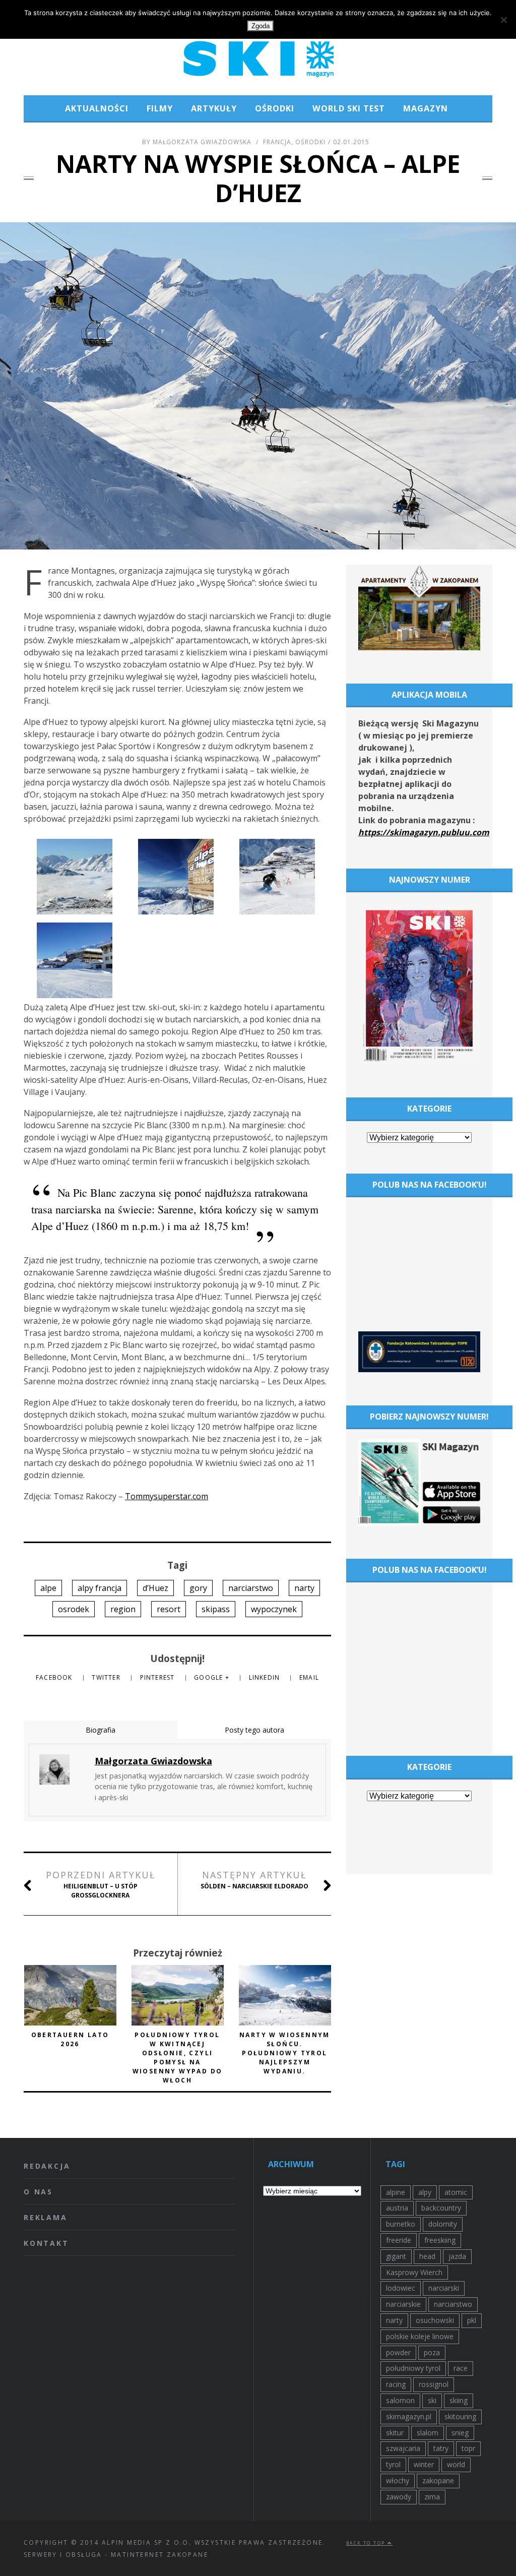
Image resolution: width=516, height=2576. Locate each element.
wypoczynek (274, 1609)
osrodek (74, 1609)
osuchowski (435, 2320)
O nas (38, 2192)
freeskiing (440, 2240)
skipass (216, 1609)
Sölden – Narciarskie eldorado (254, 1880)
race (461, 2368)
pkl (472, 2320)
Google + (213, 1677)
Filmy (160, 108)
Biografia (101, 1730)
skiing (459, 2400)
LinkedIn (266, 1677)
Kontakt (46, 2243)
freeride (399, 2240)
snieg (460, 2433)
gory (198, 1588)
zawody (399, 2497)
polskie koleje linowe (420, 2336)
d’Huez (155, 1588)
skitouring (460, 2416)
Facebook (55, 1677)
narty (304, 1588)
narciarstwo (251, 1588)
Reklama (46, 2217)
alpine (396, 2192)
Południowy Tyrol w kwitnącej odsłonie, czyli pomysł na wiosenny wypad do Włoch (178, 2058)
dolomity (443, 2224)
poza (432, 2352)
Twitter (107, 1677)
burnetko (401, 2224)
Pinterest (158, 1677)
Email (309, 1677)
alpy (425, 2192)
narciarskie (403, 2304)
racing (396, 2384)
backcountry (441, 2208)
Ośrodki (275, 108)
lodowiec (401, 2288)
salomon (400, 2400)
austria (397, 2208)
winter (424, 2464)
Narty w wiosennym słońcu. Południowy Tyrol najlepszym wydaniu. (285, 2053)
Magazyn (426, 108)
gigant (396, 2256)
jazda (457, 2256)
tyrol (393, 2464)
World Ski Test (349, 108)
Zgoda (261, 26)
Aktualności (97, 108)
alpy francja (100, 1588)
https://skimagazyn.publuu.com (424, 832)
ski (432, 2400)
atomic (456, 2192)
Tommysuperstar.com (167, 1496)
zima (432, 2497)
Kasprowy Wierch (414, 2272)
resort (169, 1609)
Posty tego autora (254, 1730)
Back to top (367, 2543)
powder (398, 2352)
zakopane (438, 2480)
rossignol (434, 2384)
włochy (398, 2480)
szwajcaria (403, 2448)
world (456, 2464)
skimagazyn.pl (409, 2416)
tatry (441, 2448)
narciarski (444, 2288)
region (123, 1609)
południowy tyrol (413, 2368)
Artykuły (214, 108)
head (427, 2256)
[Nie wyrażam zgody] (503, 20)
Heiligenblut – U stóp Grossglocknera (101, 1884)
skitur (395, 2433)
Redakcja (47, 2166)
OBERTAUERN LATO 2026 (70, 2039)
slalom (428, 2433)
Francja (277, 142)
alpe (48, 1588)
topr (468, 2448)
